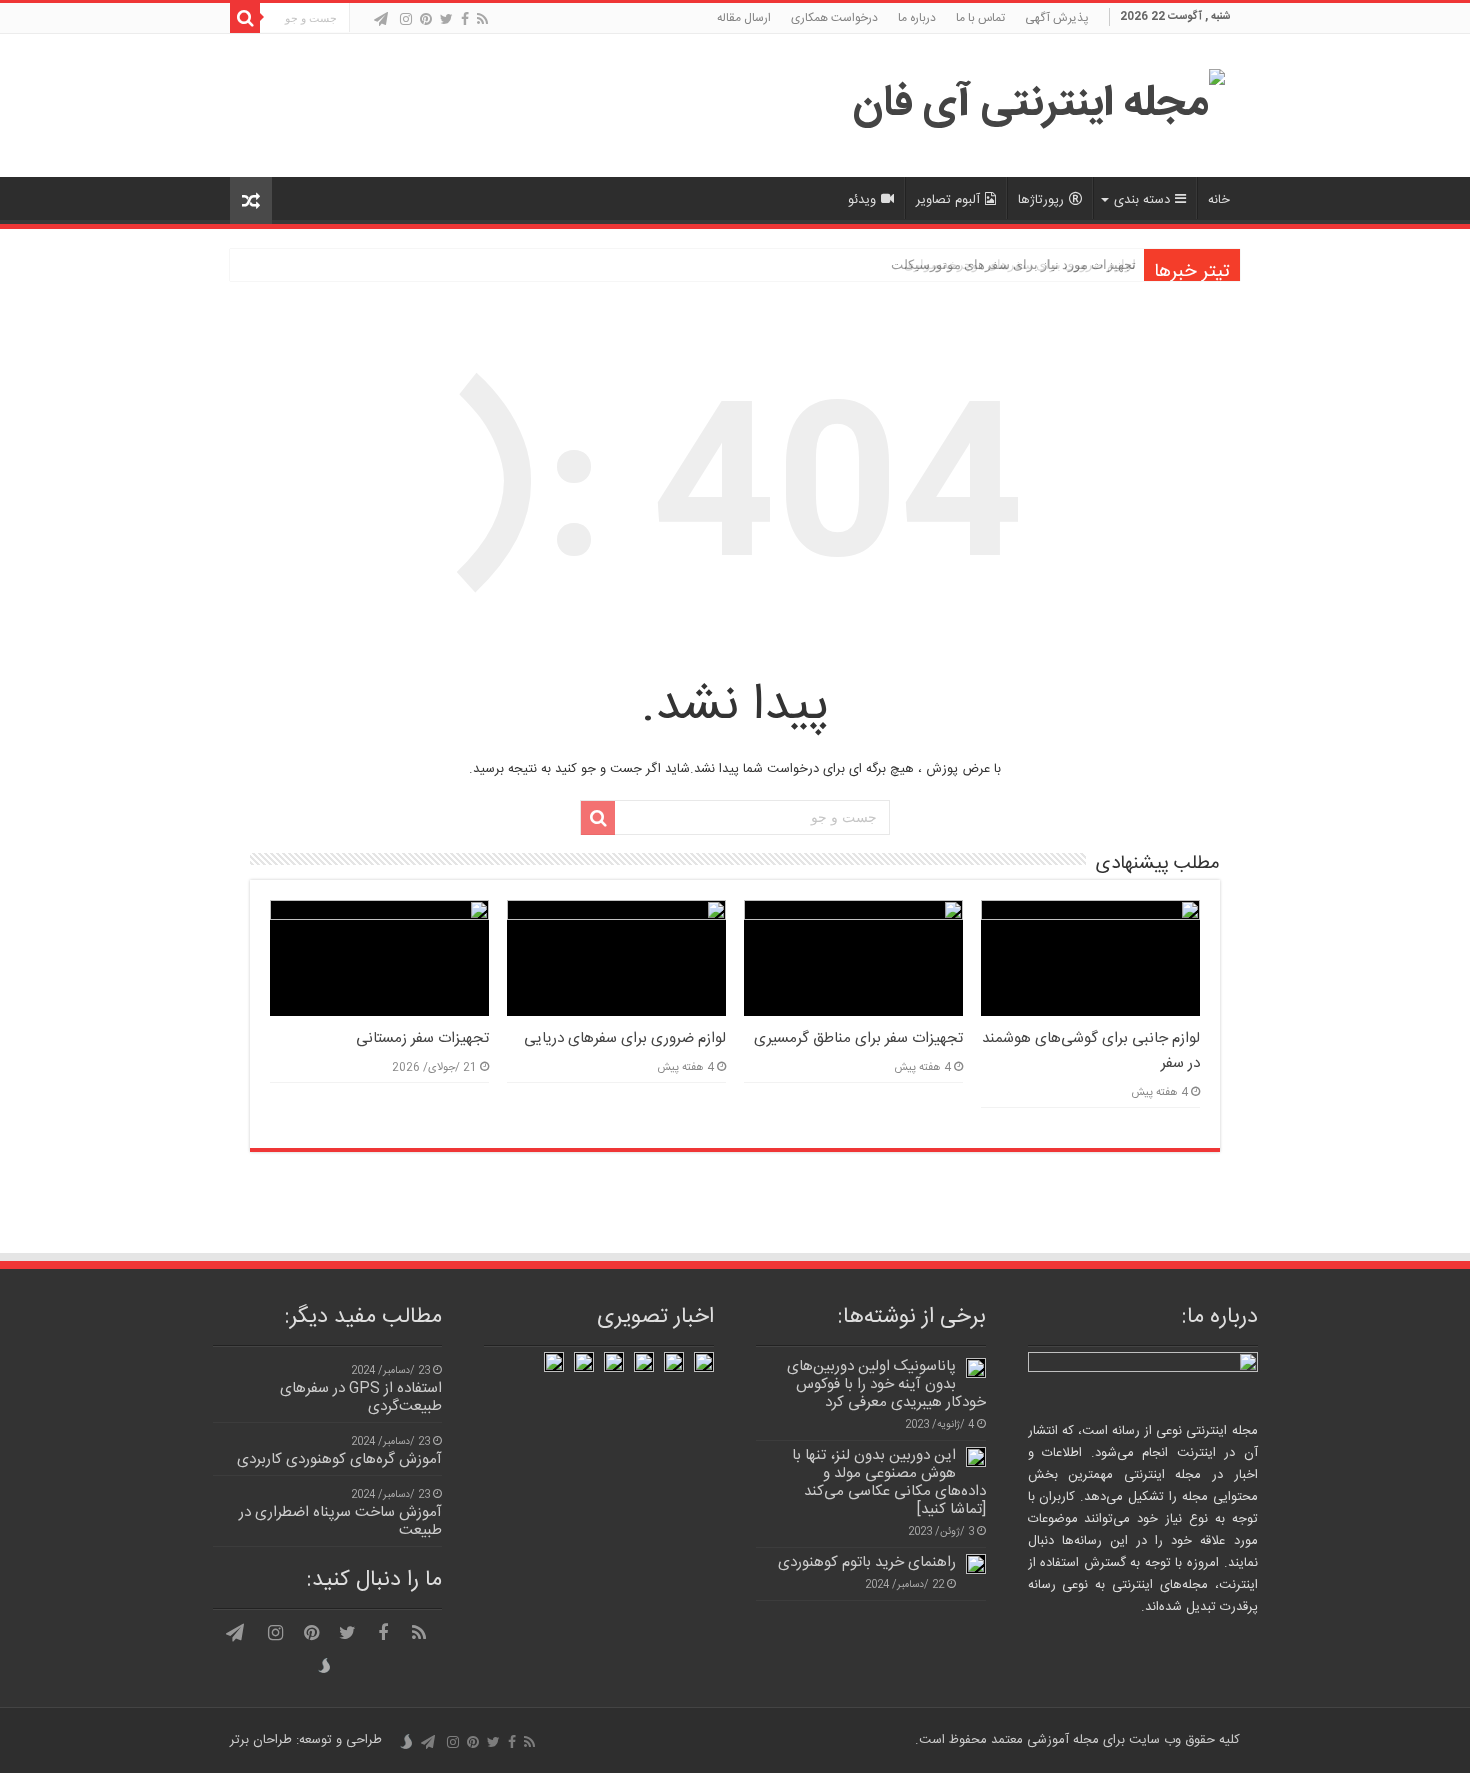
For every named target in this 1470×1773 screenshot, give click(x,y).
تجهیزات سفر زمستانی (422, 1038)
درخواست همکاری (834, 18)
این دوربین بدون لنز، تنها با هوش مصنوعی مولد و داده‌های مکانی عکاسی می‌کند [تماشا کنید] (889, 1482)
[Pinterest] (426, 19)
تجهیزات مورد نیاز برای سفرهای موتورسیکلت (1013, 264)
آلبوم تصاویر (948, 200)
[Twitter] (446, 19)
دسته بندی (1142, 200)
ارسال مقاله (744, 18)
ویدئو (862, 200)
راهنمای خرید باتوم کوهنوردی (867, 1562)
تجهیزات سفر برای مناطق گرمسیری (858, 1038)
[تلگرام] (381, 19)
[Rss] (482, 19)
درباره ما (917, 18)
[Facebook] (465, 19)
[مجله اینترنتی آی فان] (1039, 106)
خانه (1219, 200)
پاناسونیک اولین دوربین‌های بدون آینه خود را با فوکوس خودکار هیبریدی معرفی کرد (886, 1384)
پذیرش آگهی (1057, 18)
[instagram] (406, 19)
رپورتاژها (1041, 200)
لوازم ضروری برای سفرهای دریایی (625, 1038)
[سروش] (362, 21)
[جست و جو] (245, 18)
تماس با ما (980, 18)
